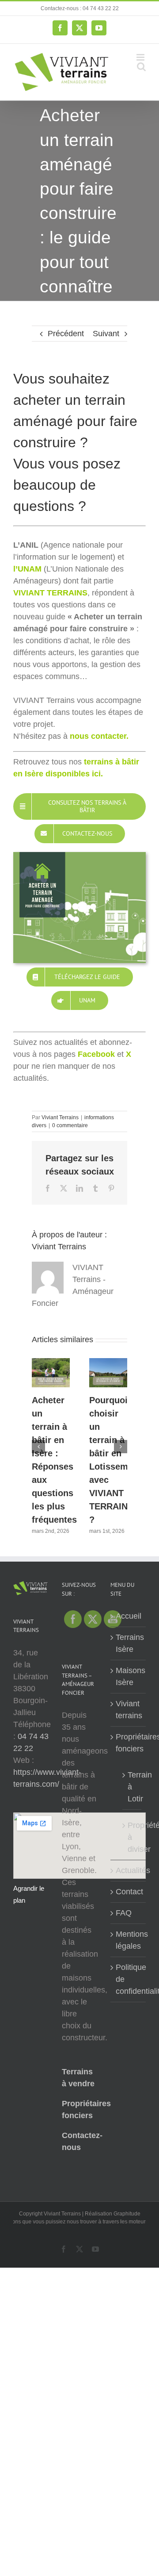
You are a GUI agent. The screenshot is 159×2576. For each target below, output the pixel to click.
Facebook (96, 1054)
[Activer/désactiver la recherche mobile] (141, 67)
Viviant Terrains (60, 1117)
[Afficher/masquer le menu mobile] (141, 57)
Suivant (106, 334)
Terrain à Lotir (132, 1787)
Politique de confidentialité (129, 1979)
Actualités (129, 1870)
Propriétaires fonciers (129, 1743)
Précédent (66, 334)
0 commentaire (70, 1125)
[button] (38, 1447)
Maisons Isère (129, 1676)
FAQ (124, 1913)
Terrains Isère (129, 1643)
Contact (129, 1892)
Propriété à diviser (132, 1837)
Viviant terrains (129, 1710)
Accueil (129, 1616)
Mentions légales (129, 1940)
